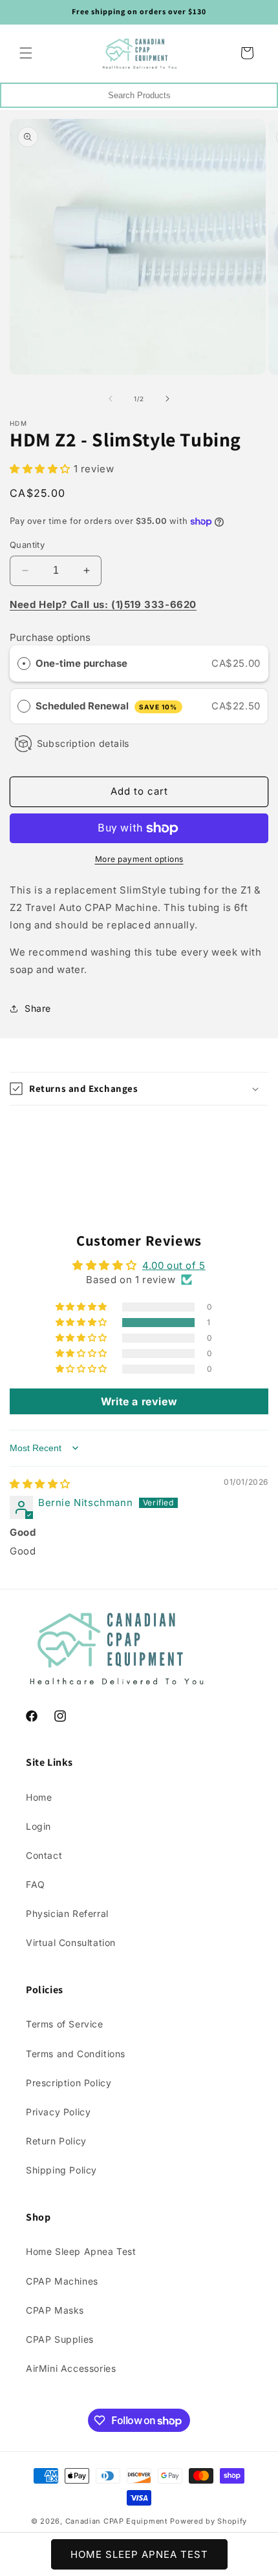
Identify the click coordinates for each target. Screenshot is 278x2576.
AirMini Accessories (71, 2368)
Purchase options (50, 637)
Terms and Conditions (76, 2054)
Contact (44, 1855)
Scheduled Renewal (107, 706)
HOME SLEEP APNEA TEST (139, 2554)
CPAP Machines (62, 2281)
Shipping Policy (61, 2170)
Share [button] (38, 1008)
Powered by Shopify (208, 2521)
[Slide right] (167, 399)
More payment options (139, 859)
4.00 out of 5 (174, 1265)
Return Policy (56, 2141)
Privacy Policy (58, 2112)
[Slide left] (111, 399)
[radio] (24, 664)
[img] (40, 1484)
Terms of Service (65, 2024)
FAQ (36, 1884)
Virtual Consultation (71, 1942)
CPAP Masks (55, 2310)
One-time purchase (81, 663)
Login (38, 1826)
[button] (26, 53)
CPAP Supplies (60, 2339)
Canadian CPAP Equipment (117, 2521)
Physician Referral (67, 1913)
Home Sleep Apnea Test (81, 2251)
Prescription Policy (69, 2083)
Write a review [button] (139, 1401)
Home (39, 1797)
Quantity (27, 545)
